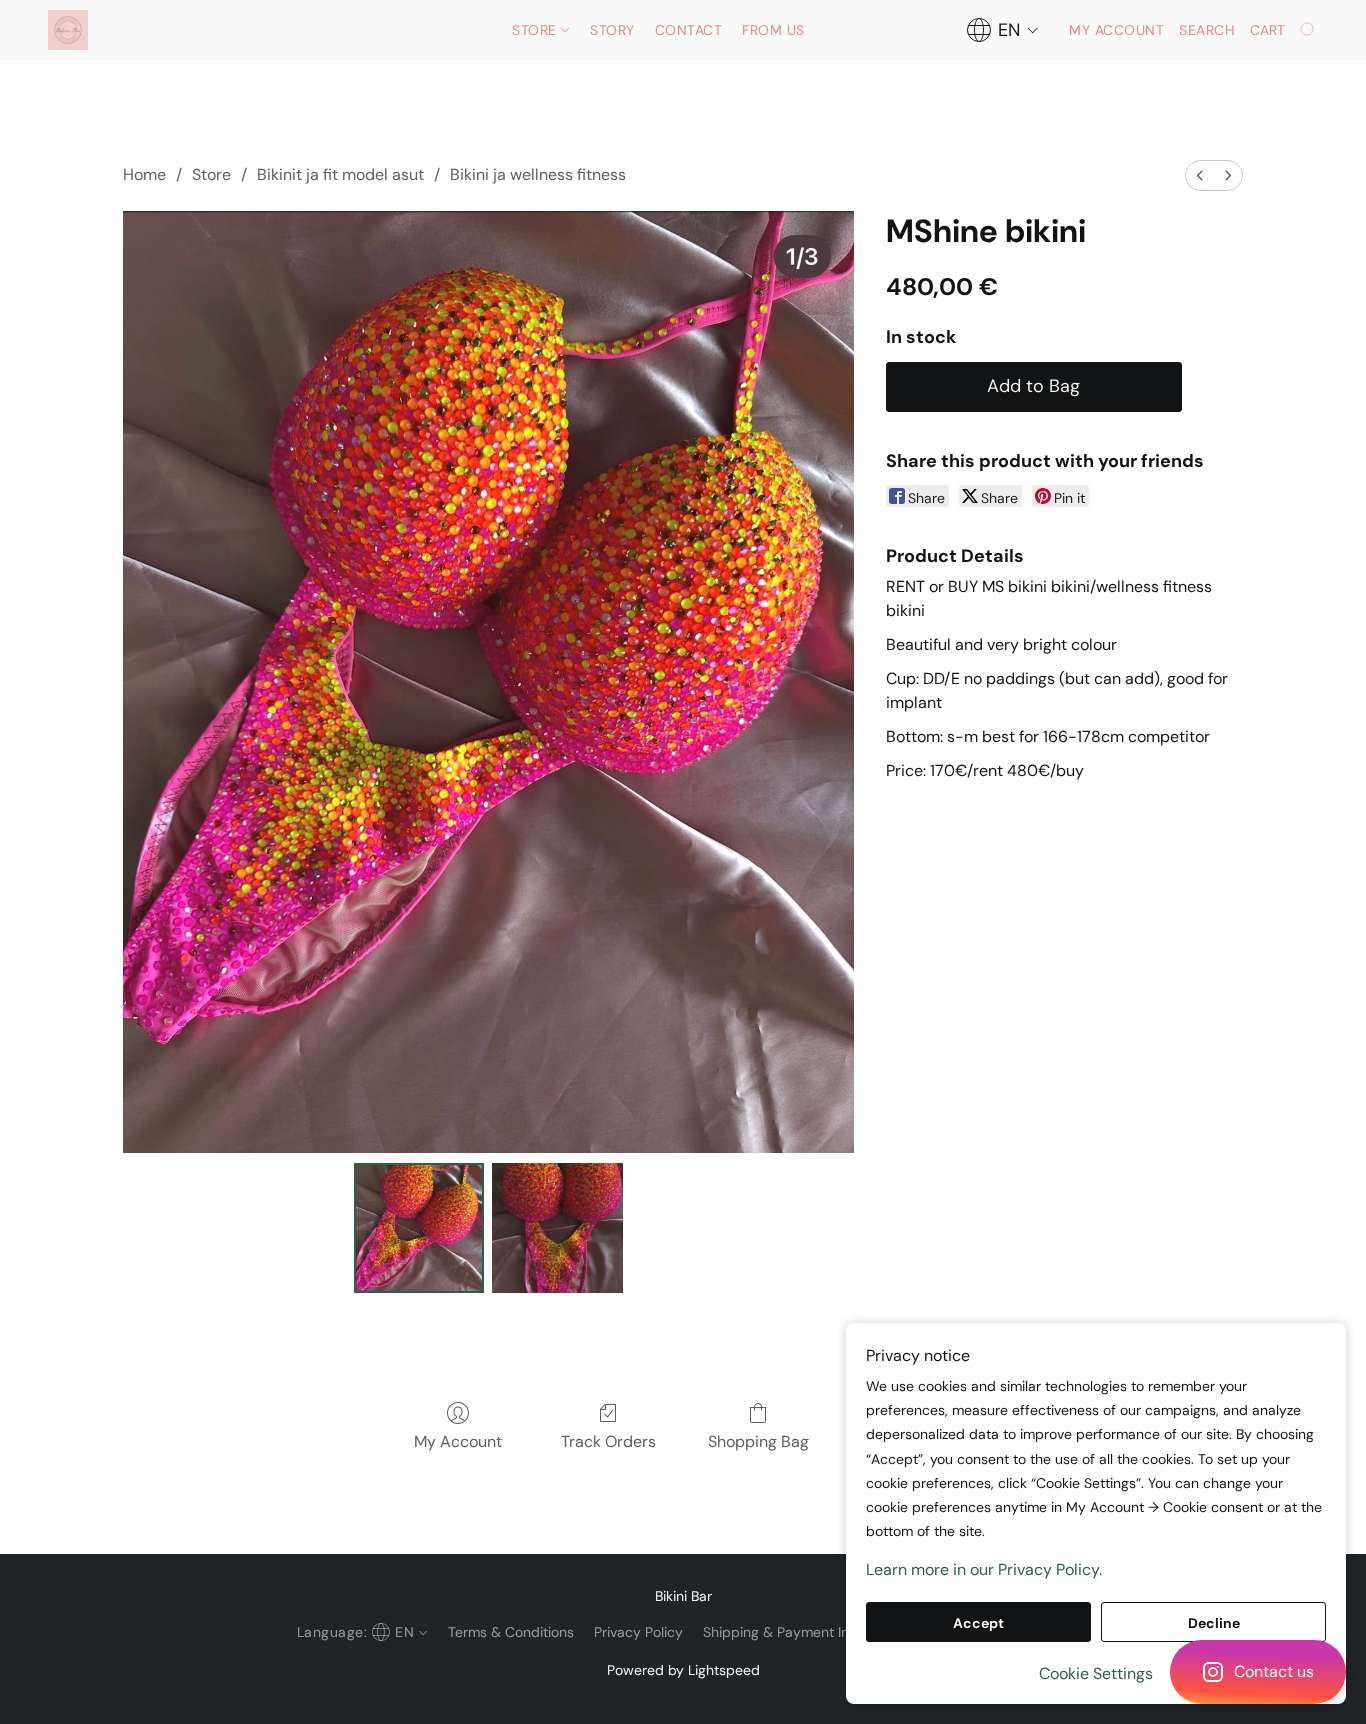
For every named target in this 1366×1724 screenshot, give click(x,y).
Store (536, 30)
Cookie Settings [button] (1096, 1673)
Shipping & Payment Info (782, 1632)
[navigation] (1003, 30)
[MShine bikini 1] (557, 1228)
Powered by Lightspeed (683, 1670)
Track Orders (608, 1441)
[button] (1258, 1672)
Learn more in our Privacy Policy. (984, 1569)
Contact (689, 30)
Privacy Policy (638, 1632)
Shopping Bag (758, 1441)
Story (612, 30)
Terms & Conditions (511, 1632)
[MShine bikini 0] (419, 1228)
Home (144, 174)
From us (773, 30)
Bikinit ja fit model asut (340, 174)
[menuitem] (1200, 175)
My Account (458, 1441)
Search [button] (1207, 30)
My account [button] (1116, 30)
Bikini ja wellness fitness (538, 174)
